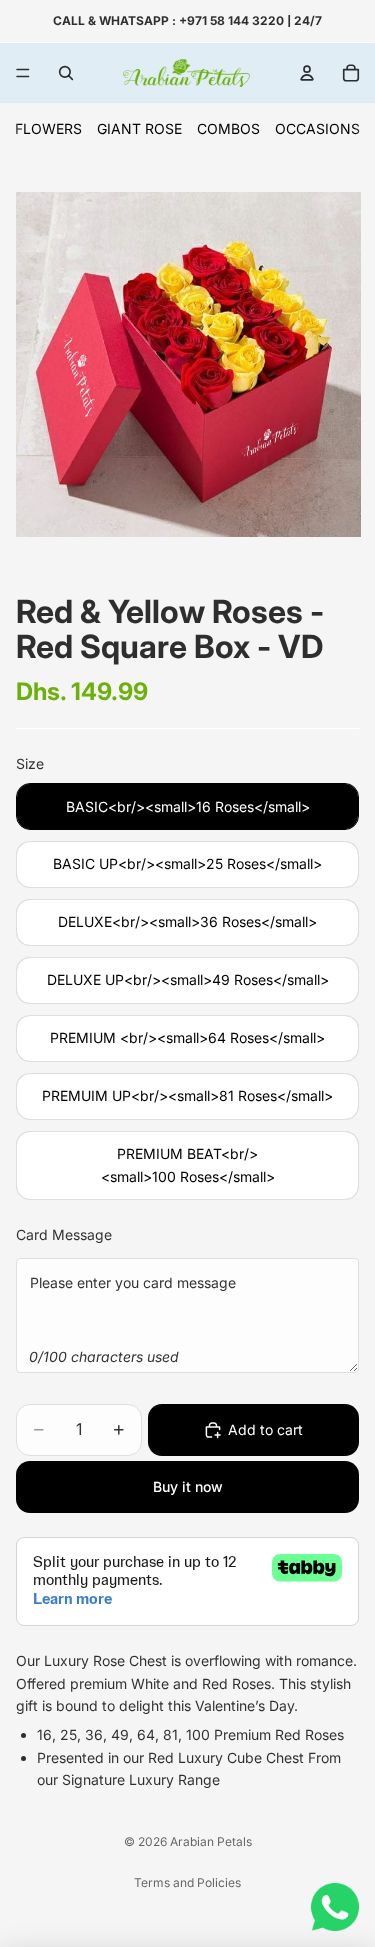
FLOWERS (48, 128)
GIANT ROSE (139, 128)
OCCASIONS (317, 128)
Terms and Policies (187, 1882)
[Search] (66, 73)
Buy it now (188, 1486)
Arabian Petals (211, 1841)
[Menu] (23, 73)
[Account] (307, 73)
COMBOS (228, 128)
